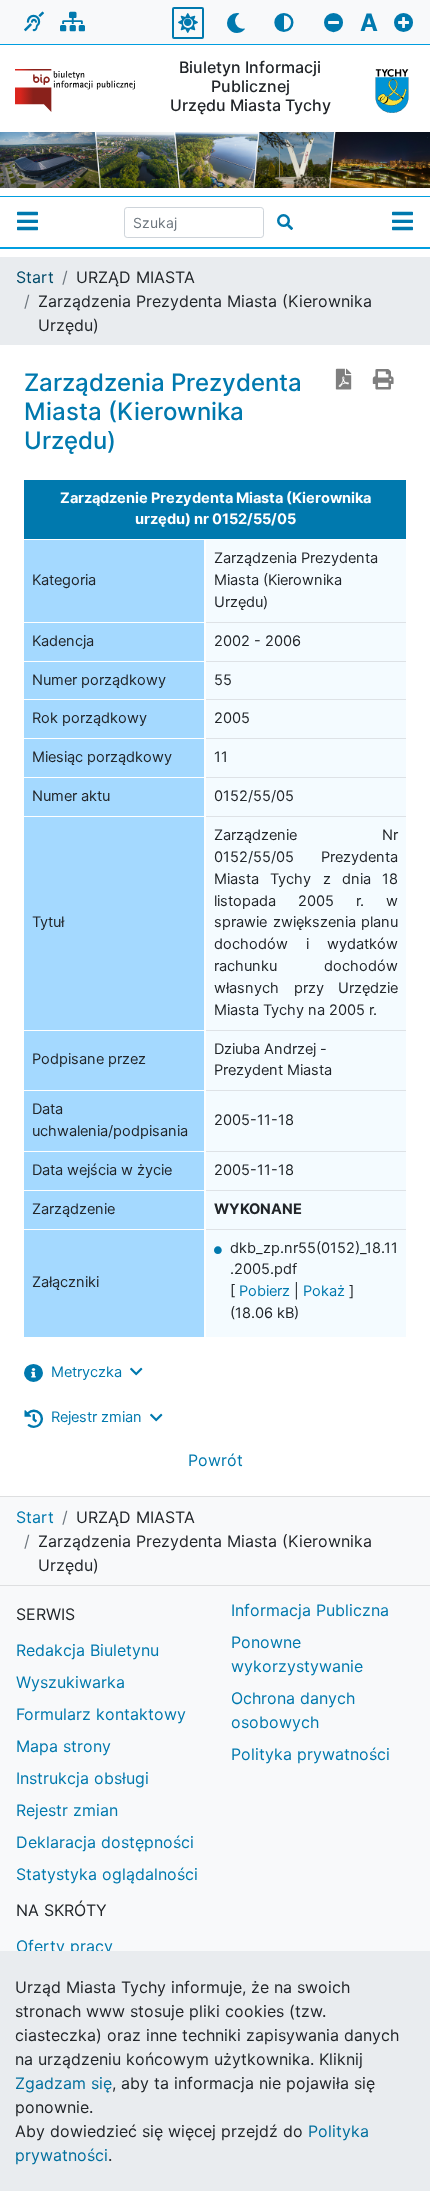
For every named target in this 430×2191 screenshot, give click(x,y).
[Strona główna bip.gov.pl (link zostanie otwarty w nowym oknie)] (77, 90)
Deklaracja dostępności (105, 1842)
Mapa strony (63, 1746)
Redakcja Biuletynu (87, 1650)
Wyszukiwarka (70, 1682)
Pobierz (264, 1291)
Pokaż (324, 1291)
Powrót (215, 1460)
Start (35, 277)
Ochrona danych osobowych (293, 1710)
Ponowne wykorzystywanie (297, 1654)
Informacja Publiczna (310, 1610)
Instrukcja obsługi (82, 1778)
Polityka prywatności (310, 1754)
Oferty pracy (64, 1946)
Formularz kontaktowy (101, 1714)
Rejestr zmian (67, 1810)
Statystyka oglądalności (107, 1874)
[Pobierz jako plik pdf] (344, 381)
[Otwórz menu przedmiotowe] (402, 222)
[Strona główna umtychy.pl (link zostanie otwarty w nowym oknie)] (387, 91)
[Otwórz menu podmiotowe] (27, 222)
